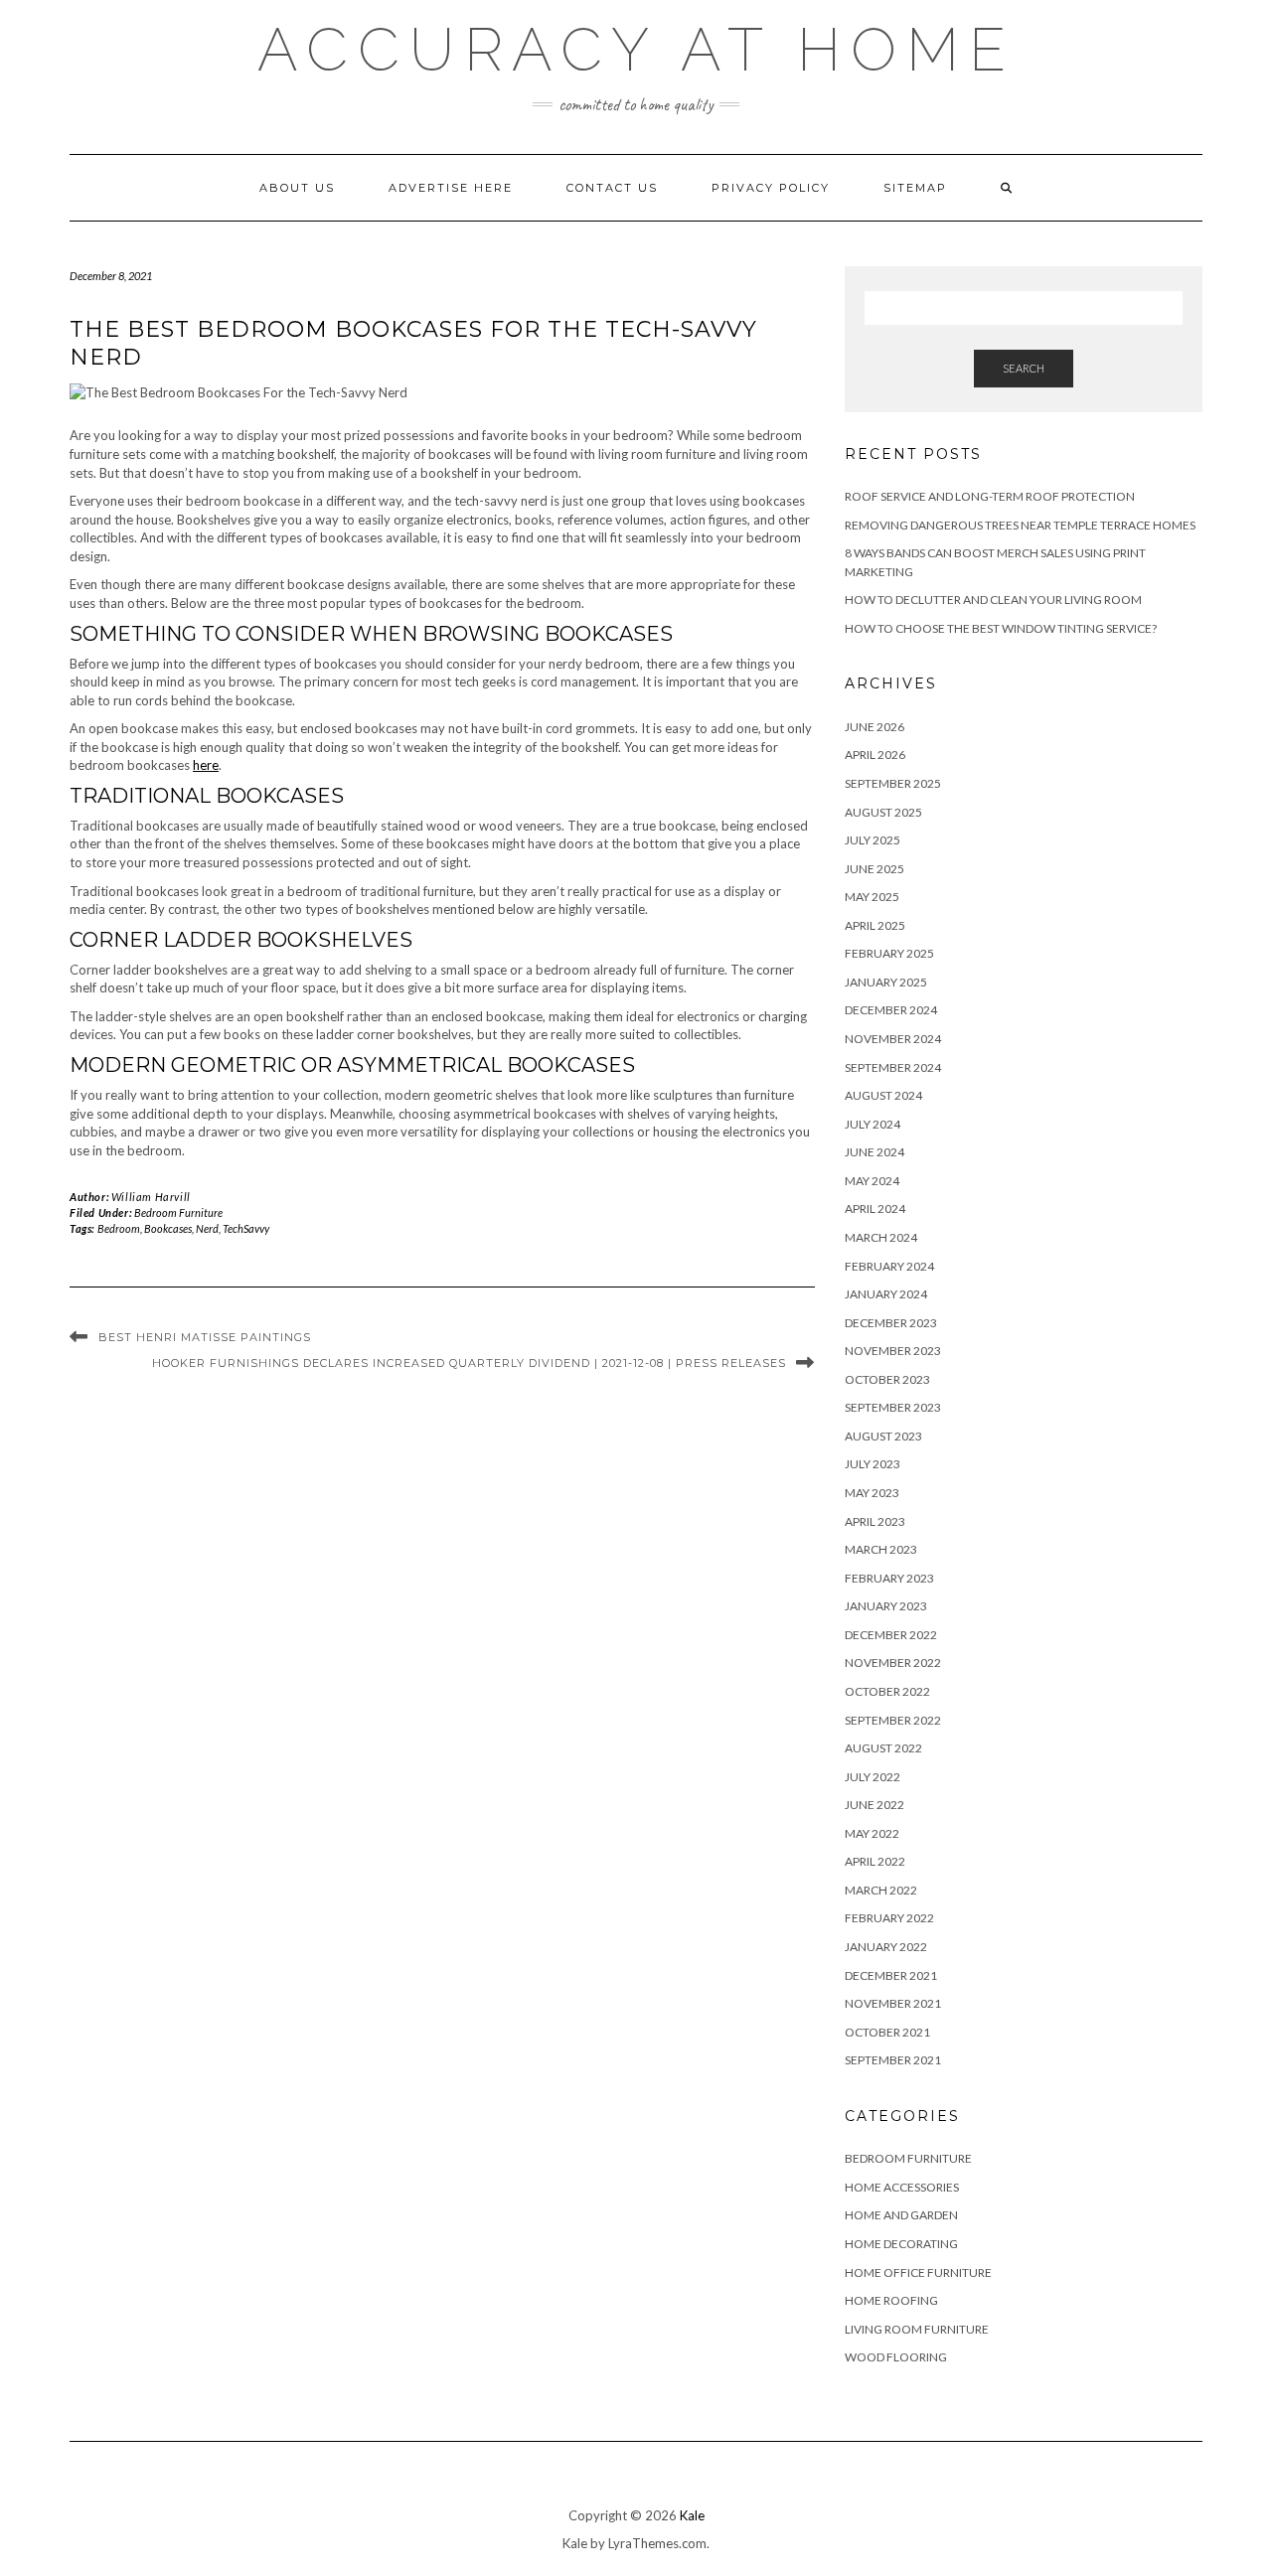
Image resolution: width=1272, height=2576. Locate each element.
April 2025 (875, 925)
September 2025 (893, 783)
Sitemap (915, 188)
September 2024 (893, 1067)
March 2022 (881, 1890)
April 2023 (875, 1521)
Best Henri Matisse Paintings (205, 1337)
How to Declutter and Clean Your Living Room (993, 600)
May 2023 (872, 1493)
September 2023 (893, 1407)
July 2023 (873, 1464)
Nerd (207, 1228)
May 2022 (872, 1833)
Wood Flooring (896, 2357)
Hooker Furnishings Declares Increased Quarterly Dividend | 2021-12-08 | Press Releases (469, 1363)
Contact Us (612, 188)
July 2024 (873, 1124)
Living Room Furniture (917, 2329)
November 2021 (893, 2003)
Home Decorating (901, 2244)
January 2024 (886, 1294)
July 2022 (873, 1777)
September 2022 (893, 1720)
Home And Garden (901, 2215)
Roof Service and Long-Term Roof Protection (990, 496)
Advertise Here (451, 188)
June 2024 (874, 1152)
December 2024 (891, 1010)
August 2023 (883, 1436)
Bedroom (119, 1228)
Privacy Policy (771, 188)
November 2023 (893, 1351)
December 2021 (891, 1975)
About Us (297, 188)
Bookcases (168, 1228)
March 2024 (881, 1237)
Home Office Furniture (918, 2273)
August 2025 (883, 812)
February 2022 (889, 1918)
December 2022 (891, 1635)
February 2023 (889, 1578)
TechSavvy (246, 1228)
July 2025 (873, 840)
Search (1024, 368)
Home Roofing (891, 2300)
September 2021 (893, 2060)
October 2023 (887, 1379)
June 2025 (874, 869)
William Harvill (151, 1197)
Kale (692, 2515)
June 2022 (874, 1805)
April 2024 (875, 1209)
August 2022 (883, 1748)
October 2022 (887, 1691)
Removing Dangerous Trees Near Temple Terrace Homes (1020, 525)
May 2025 (872, 897)
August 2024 (883, 1095)
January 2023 (886, 1606)
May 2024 (872, 1181)
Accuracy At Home (636, 50)
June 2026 (874, 727)
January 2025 (886, 982)
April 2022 (875, 1861)
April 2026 (875, 755)
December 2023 (891, 1323)
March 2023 (881, 1549)
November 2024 (893, 1039)
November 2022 (893, 1663)
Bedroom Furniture (178, 1212)
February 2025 (889, 953)
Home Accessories (902, 2187)
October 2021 (887, 2032)
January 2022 (886, 1947)
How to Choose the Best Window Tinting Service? (1001, 628)
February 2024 (889, 1266)
